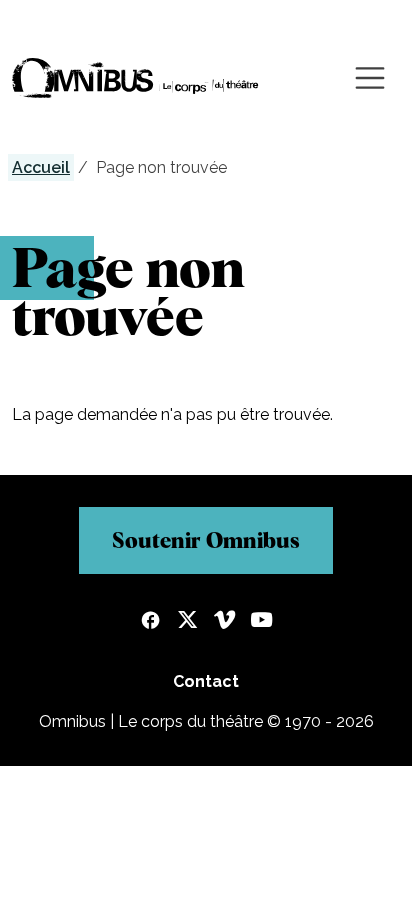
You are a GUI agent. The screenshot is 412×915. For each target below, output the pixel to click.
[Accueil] (135, 77)
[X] (187, 622)
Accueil (41, 167)
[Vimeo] (224, 622)
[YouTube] (261, 622)
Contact (206, 681)
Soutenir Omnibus (206, 540)
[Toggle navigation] (370, 78)
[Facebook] (150, 622)
